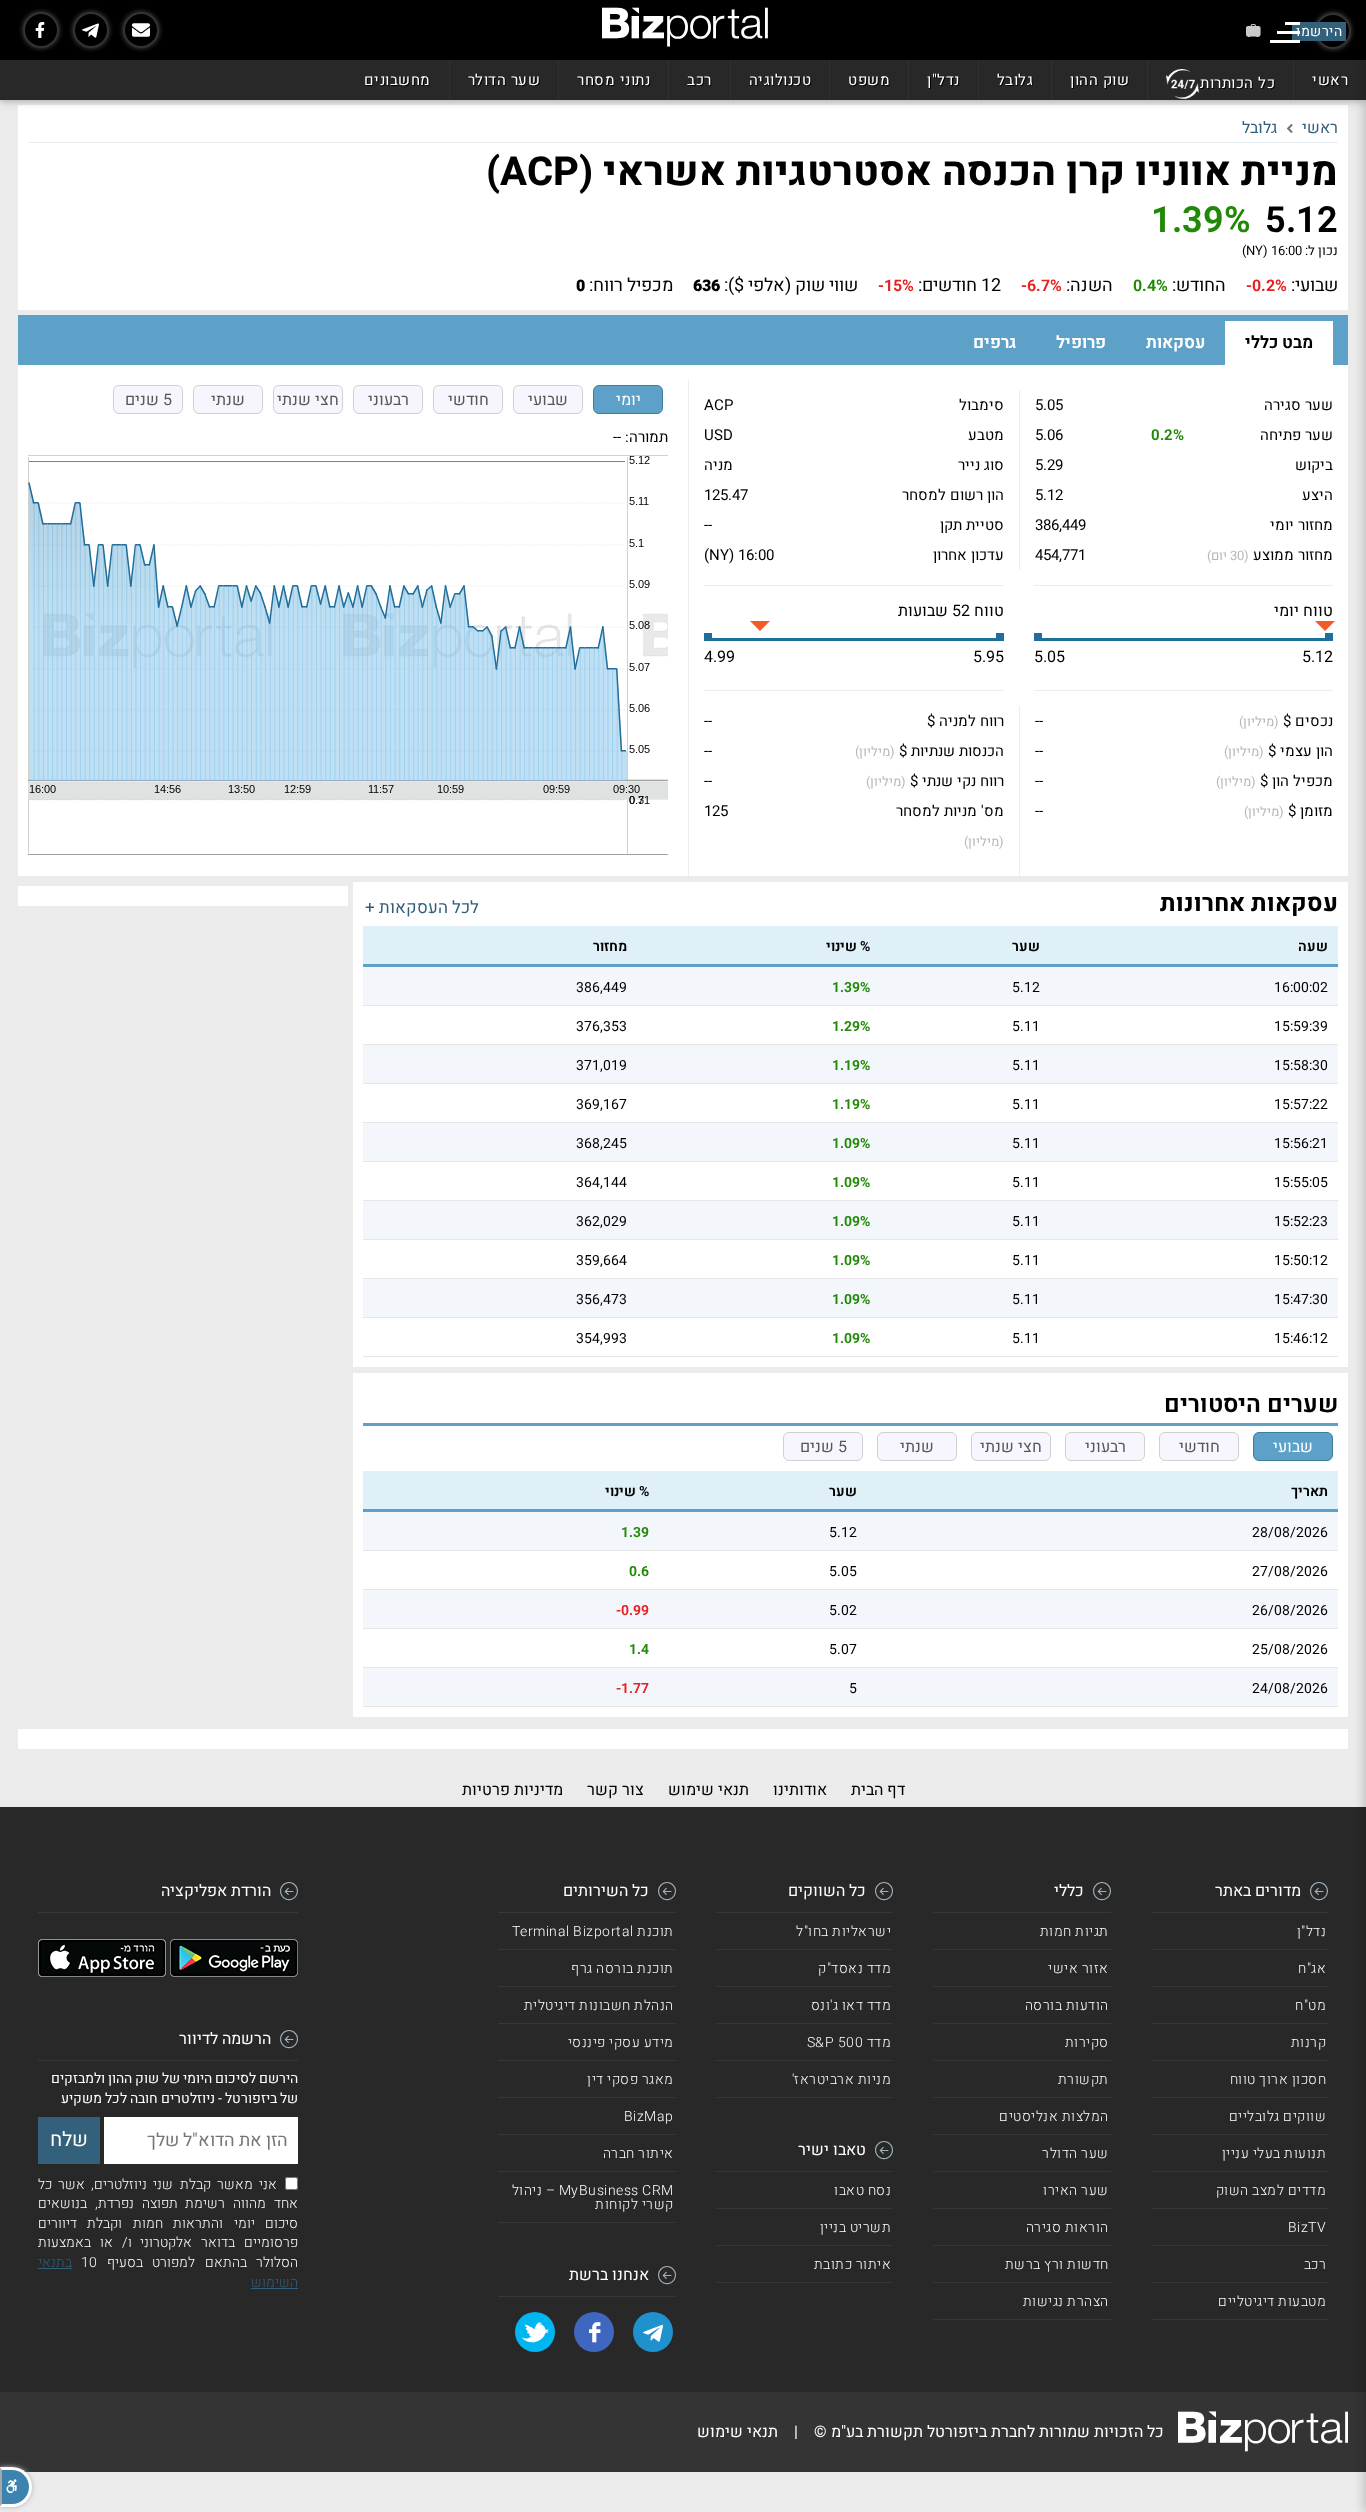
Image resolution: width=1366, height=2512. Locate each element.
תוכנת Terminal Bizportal (593, 1931)
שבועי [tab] (548, 400)
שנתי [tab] (228, 400)
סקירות (1087, 2042)
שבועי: (1314, 286)
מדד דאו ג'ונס (851, 2005)
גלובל (1015, 80)
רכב (699, 80)
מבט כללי (1279, 342)
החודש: (1199, 286)
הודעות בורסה (1067, 2005)
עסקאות (1175, 342)
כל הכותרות (1237, 83)
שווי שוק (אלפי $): (791, 286)
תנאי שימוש (708, 1790)
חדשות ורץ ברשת (1057, 2264)
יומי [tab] (628, 400)
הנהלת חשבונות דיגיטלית (599, 2005)
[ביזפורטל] (685, 27)
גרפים (994, 342)
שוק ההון (1099, 80)
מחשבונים (397, 80)
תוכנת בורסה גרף (622, 1968)
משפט (869, 80)
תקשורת (1083, 2079)
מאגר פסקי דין (630, 2079)
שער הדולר (504, 80)
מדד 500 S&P (849, 2042)
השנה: (1089, 286)
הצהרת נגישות (1066, 2301)
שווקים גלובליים (1278, 2116)
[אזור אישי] (1253, 30)
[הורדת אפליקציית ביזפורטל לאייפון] (102, 1972)
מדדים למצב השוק (1271, 2190)
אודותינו (800, 1790)
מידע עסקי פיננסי (621, 2042)
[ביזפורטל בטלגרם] (91, 30)
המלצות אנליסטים (1054, 2116)
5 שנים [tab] (148, 400)
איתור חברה (638, 2153)
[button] (16, 2487)
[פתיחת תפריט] (1285, 32)
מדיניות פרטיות (512, 1790)
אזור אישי (1078, 1968)
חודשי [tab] (468, 400)
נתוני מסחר (613, 80)
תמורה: (646, 437)
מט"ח (1310, 2005)
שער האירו (1076, 2190)
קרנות (1309, 2042)
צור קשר (615, 1790)
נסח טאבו (862, 2190)
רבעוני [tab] (388, 400)
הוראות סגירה (1067, 2227)
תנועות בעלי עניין (1274, 2153)
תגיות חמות (1074, 1931)
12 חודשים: (959, 286)
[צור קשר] (141, 30)
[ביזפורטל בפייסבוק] (41, 30)
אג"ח (1312, 1968)
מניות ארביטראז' (842, 2079)
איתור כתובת (853, 2264)
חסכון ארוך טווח (1278, 2079)
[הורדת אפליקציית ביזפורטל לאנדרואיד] (234, 1972)
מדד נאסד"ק (854, 1968)
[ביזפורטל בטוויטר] (535, 2332)
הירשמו (1319, 31)
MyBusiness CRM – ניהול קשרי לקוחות (593, 2197)
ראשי (1330, 80)
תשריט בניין (856, 2227)
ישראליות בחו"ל (843, 1931)
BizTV (1307, 2227)
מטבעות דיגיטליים (1272, 2301)
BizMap (649, 2116)
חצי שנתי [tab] (308, 400)
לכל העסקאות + (422, 907)
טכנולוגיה (780, 80)
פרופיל (1081, 342)
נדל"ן (943, 80)
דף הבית (878, 1790)
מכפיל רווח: (631, 286)
